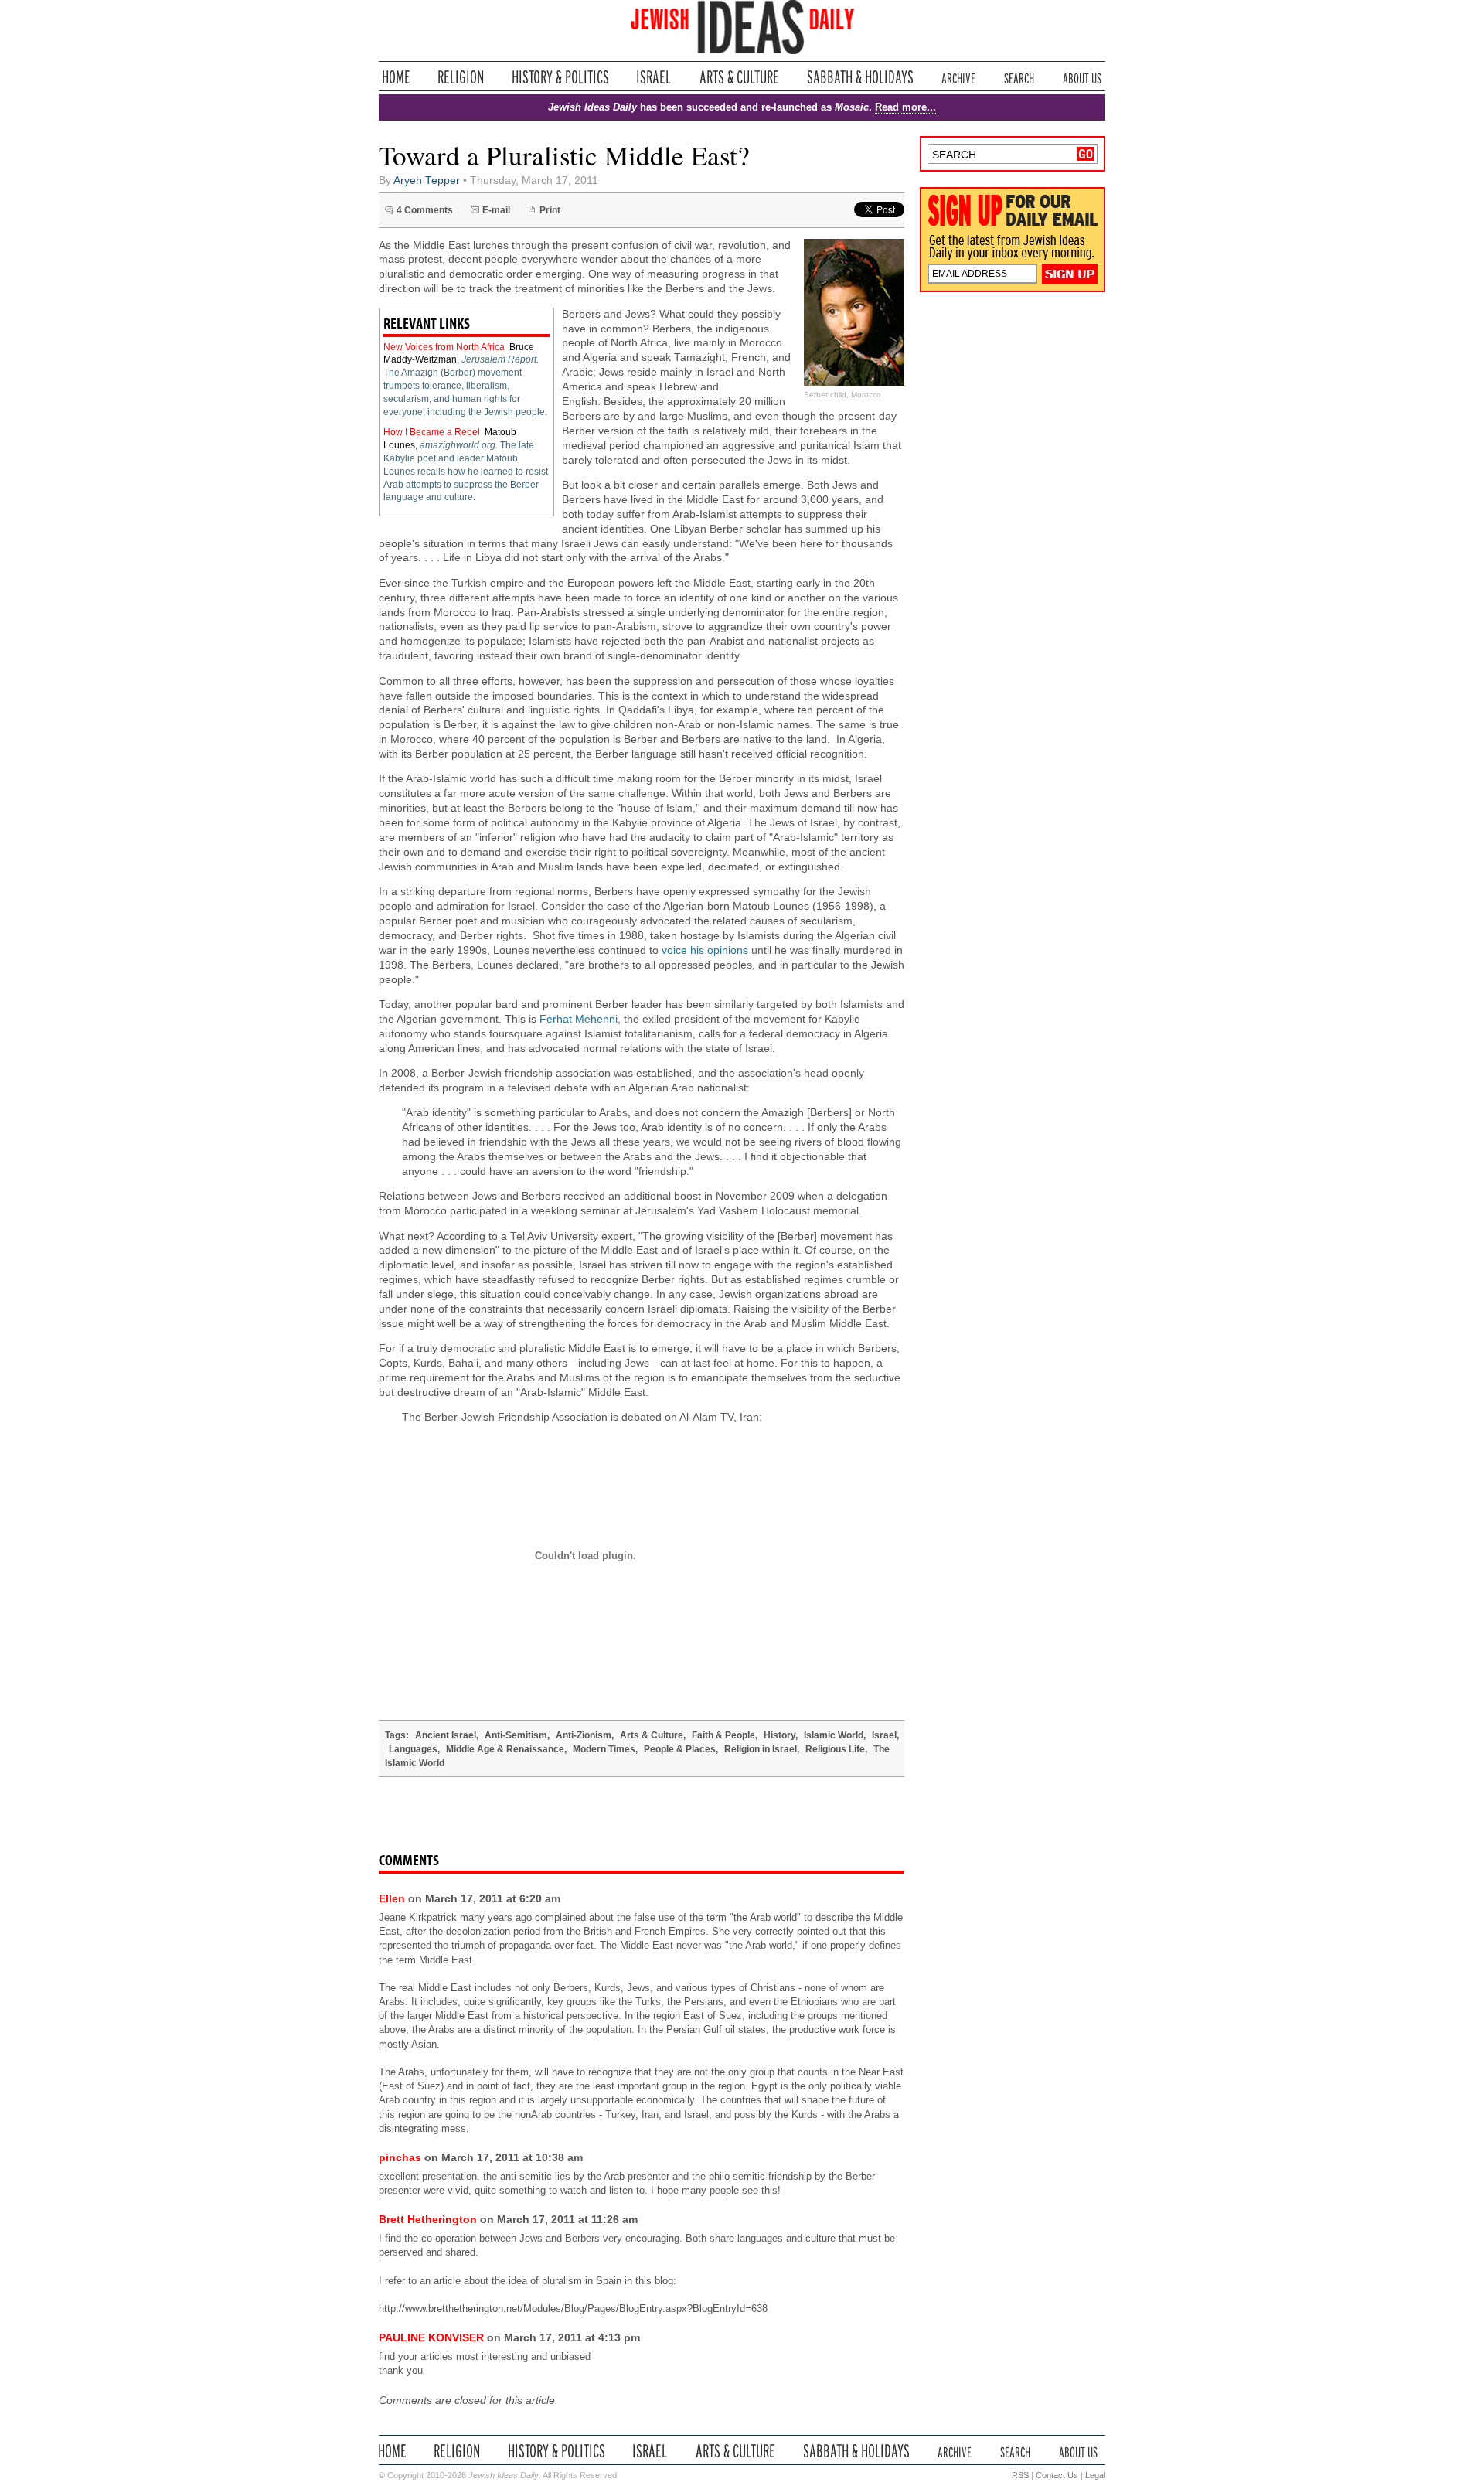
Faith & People (723, 1735)
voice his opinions (705, 950)
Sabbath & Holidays (860, 77)
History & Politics (560, 77)
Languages (413, 1749)
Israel (654, 77)
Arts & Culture (739, 77)
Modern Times (604, 1749)
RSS (1020, 2475)
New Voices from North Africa (444, 347)
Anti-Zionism (584, 1735)
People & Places (680, 1749)
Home (396, 77)
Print (550, 210)
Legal (1095, 2475)
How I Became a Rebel (432, 432)
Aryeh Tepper (427, 180)
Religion (461, 77)
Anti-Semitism (516, 1735)
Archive (958, 77)
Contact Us (1057, 2475)
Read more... (905, 107)
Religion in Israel (761, 1749)
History (779, 1735)
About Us (1082, 77)
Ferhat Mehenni (579, 1019)
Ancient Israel (446, 1735)
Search (1019, 77)
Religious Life (835, 1749)
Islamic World (834, 1735)
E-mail (496, 210)
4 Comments (425, 210)
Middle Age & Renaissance (505, 1749)
